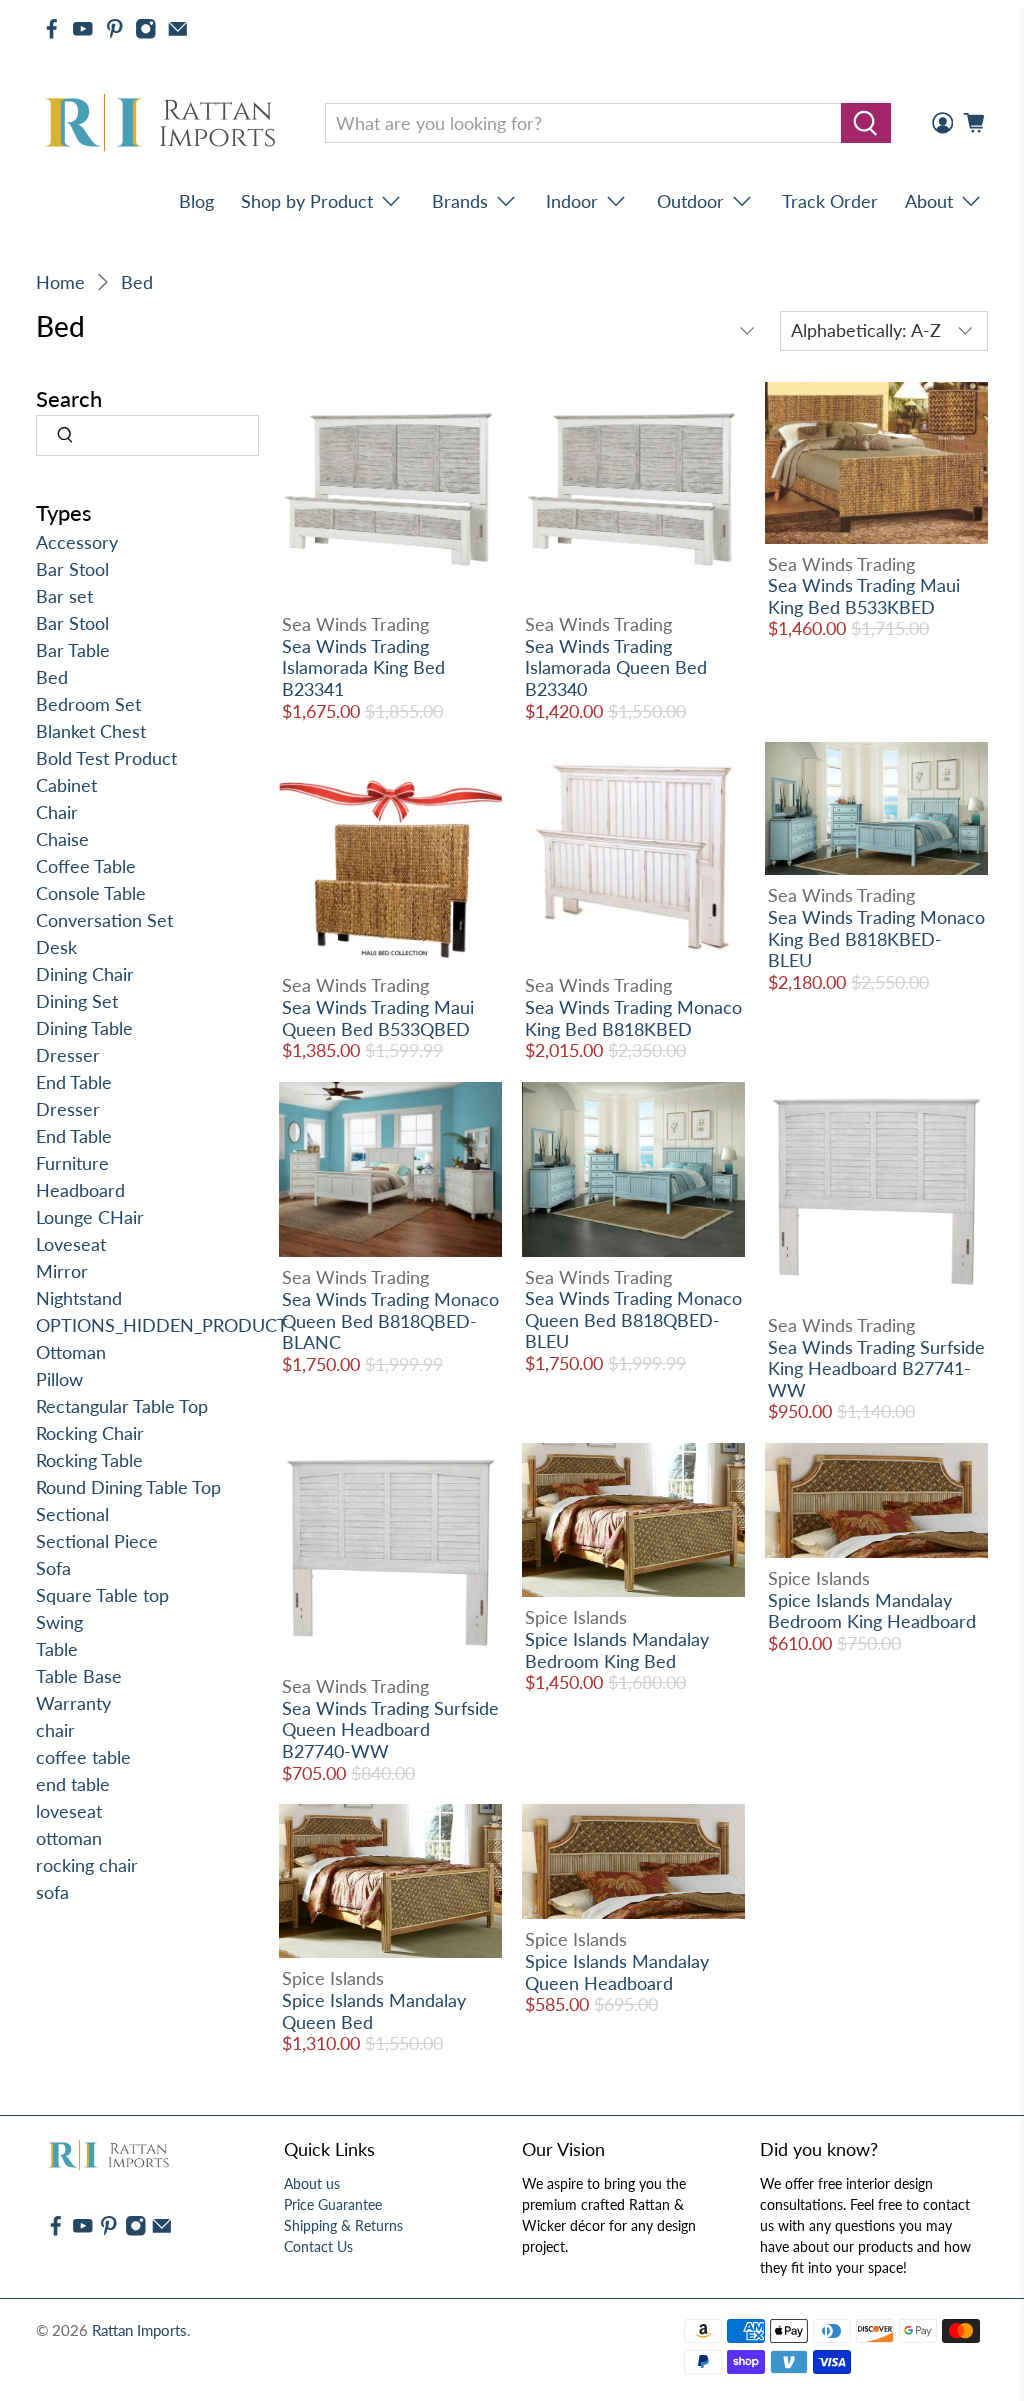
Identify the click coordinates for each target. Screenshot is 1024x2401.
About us (312, 2183)
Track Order (830, 201)
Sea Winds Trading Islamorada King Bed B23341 (363, 667)
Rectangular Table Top (122, 1406)
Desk (56, 947)
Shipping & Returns (343, 2225)
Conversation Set (104, 920)
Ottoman (71, 1352)
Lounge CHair (90, 1217)
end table (73, 1784)
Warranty (73, 1703)
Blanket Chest (91, 731)
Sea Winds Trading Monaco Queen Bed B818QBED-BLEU (633, 1319)
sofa (52, 1892)
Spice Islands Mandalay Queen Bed (374, 2011)
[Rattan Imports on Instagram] (146, 29)
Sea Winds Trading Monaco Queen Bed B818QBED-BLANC (390, 1320)
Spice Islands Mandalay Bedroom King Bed (617, 1650)
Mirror (62, 1271)
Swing (59, 1622)
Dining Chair (85, 974)
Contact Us (318, 2246)
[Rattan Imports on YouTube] (83, 29)
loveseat (69, 1811)
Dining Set (77, 1001)
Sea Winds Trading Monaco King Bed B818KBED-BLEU (876, 938)
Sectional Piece (97, 1541)
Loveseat (71, 1244)
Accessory (77, 542)
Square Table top (102, 1595)
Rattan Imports (139, 2330)
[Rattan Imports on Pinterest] (115, 29)
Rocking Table (89, 1460)
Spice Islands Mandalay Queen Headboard (617, 1972)
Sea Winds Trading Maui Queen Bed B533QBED (378, 1018)
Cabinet (66, 785)
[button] (1023, 2393)
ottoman (69, 1838)
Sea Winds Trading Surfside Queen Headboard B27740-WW (390, 1729)
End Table (74, 1082)
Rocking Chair (90, 1433)
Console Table (91, 893)
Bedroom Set (88, 704)
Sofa (53, 1568)
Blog (196, 201)
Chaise (62, 839)
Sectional (72, 1514)
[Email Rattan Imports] (178, 29)
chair (55, 1730)
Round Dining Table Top (128, 1487)
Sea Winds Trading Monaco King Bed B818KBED (633, 1018)
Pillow (59, 1379)
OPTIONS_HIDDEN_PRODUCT (162, 1325)
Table (57, 1649)
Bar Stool (72, 569)
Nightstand (79, 1298)
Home (60, 282)
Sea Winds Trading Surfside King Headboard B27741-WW (876, 1368)
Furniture (72, 1163)
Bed (137, 282)
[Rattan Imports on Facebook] (52, 29)
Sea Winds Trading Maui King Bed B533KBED (864, 596)
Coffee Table (86, 866)
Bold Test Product (106, 758)
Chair (57, 812)
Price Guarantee (333, 2204)
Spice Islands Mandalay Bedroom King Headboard (872, 1611)
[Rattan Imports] (164, 123)
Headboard (80, 1190)
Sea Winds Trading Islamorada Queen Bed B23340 (616, 667)
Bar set (64, 596)
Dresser (68, 1055)
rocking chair (87, 1865)
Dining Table (84, 1028)
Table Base (79, 1676)
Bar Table (73, 650)
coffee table (83, 1757)
